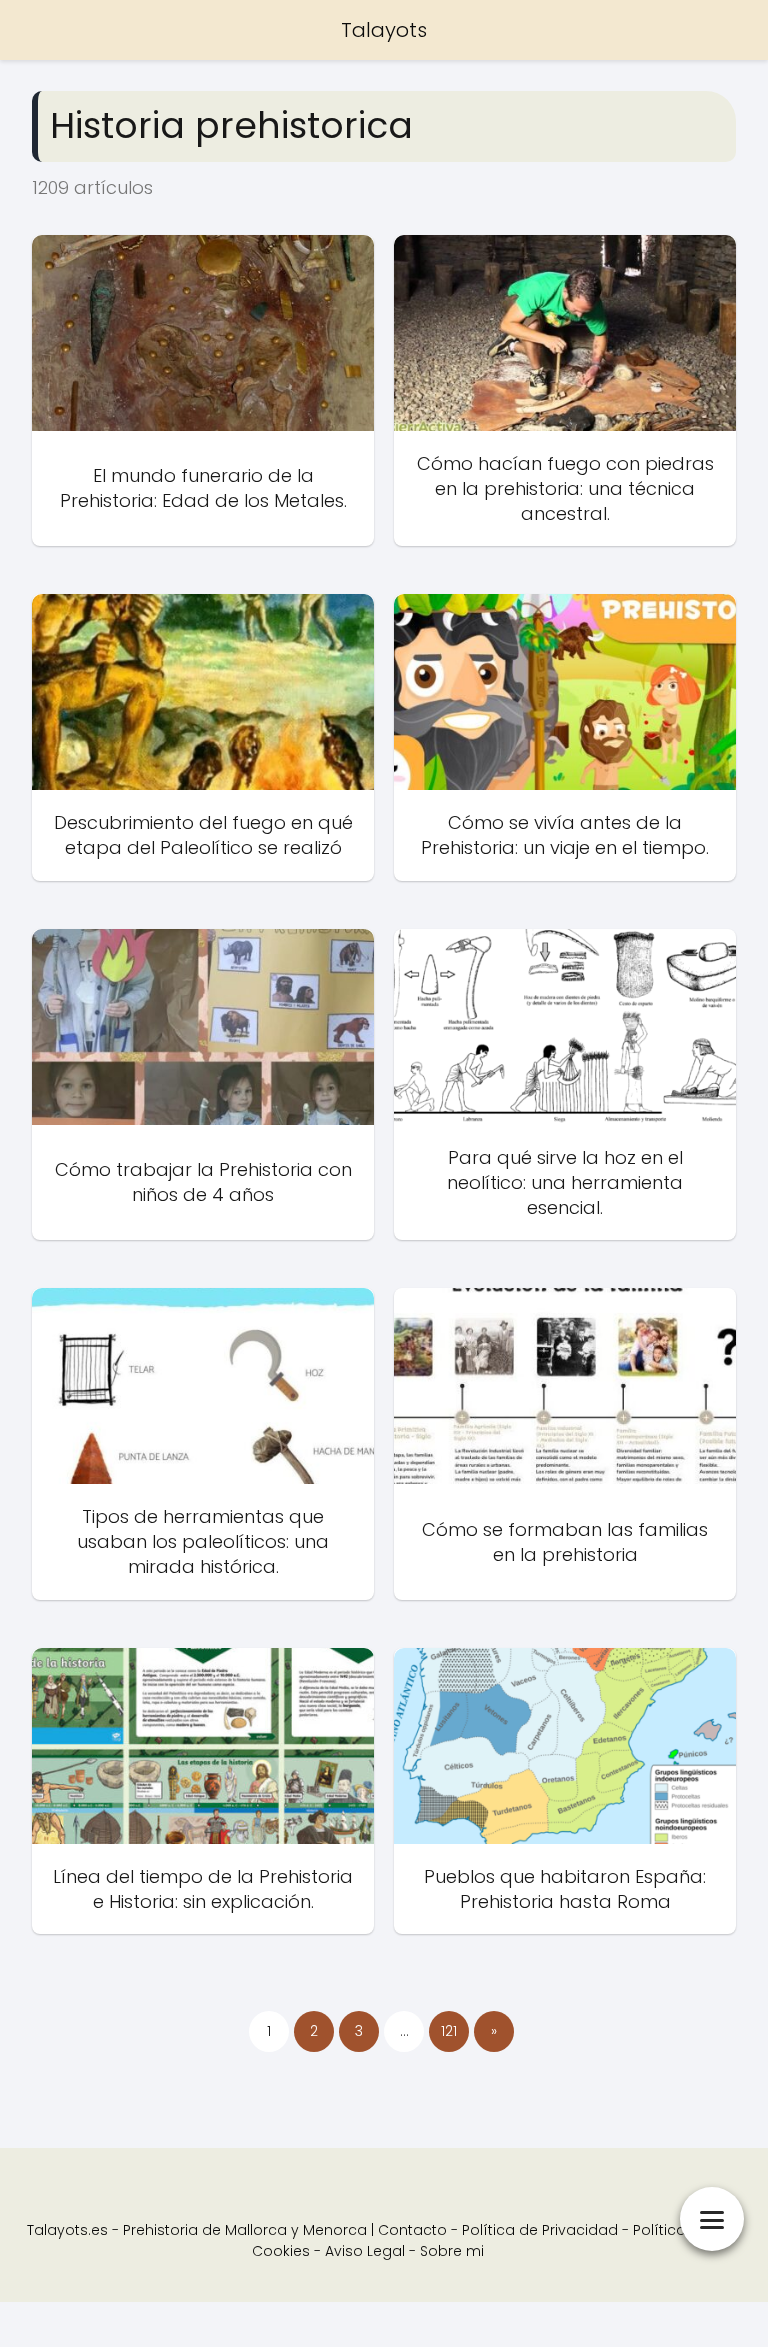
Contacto (412, 2230)
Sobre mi (452, 2251)
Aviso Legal (365, 2251)
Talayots (384, 30)
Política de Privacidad (540, 2230)
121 (449, 2031)
